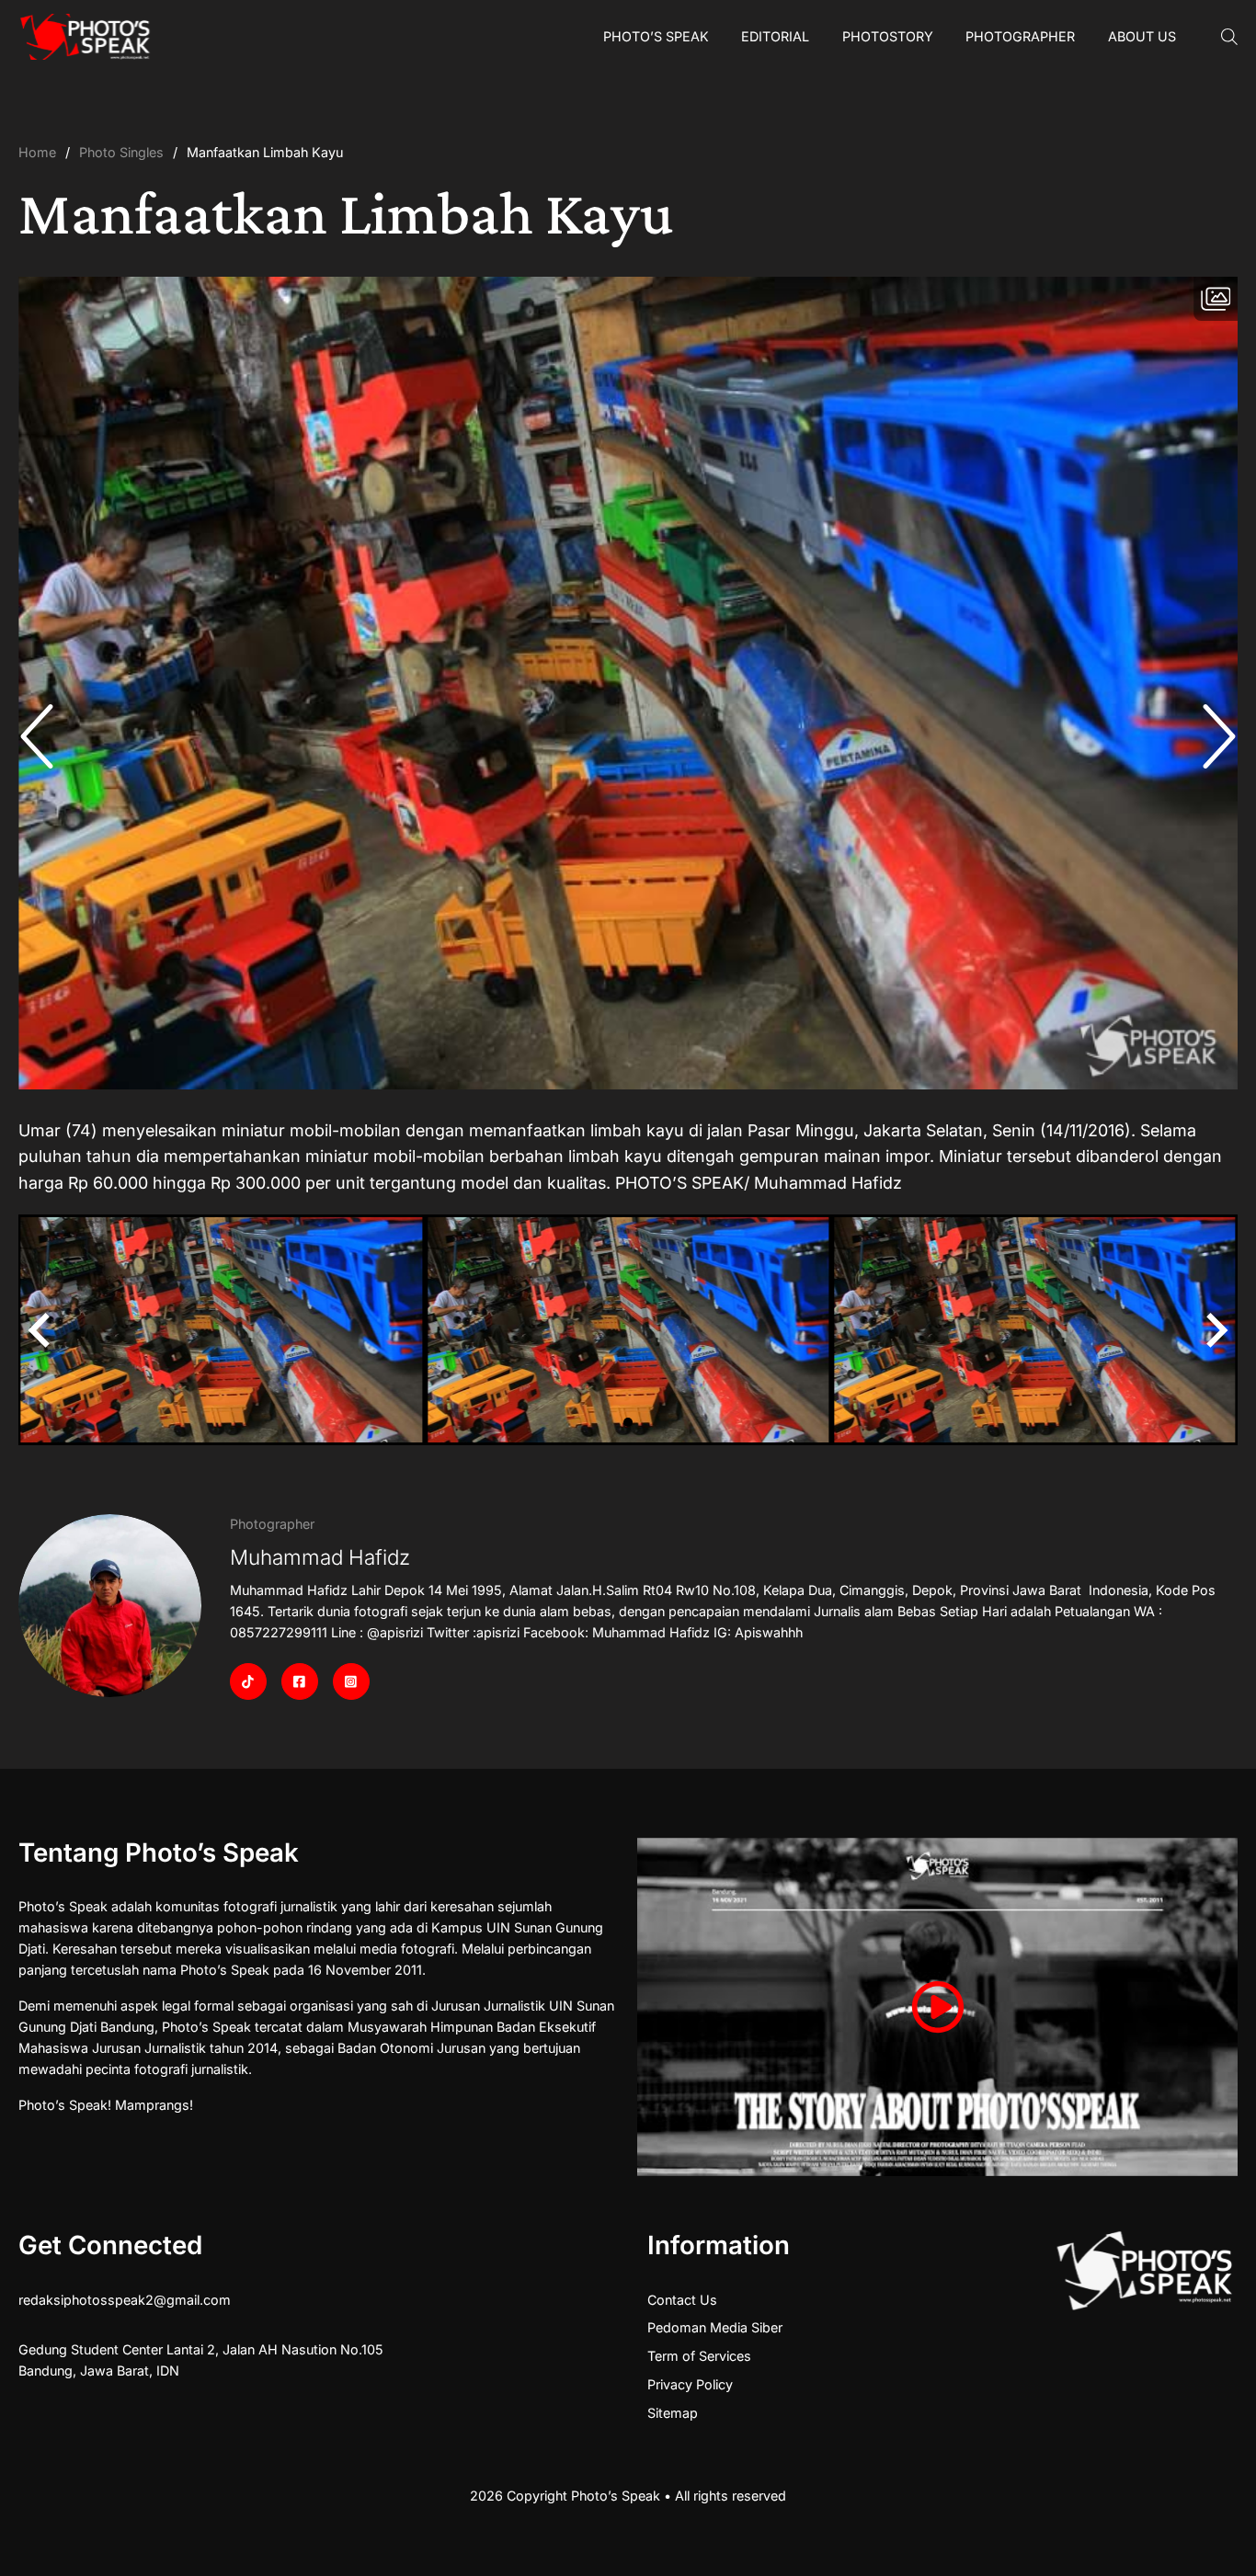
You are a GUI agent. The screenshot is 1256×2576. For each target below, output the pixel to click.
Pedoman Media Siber (715, 2327)
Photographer (1020, 36)
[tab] (628, 1422)
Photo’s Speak (656, 36)
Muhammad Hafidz (320, 1557)
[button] (222, 1330)
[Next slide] (1215, 736)
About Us (1142, 36)
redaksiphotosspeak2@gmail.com (125, 2300)
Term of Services (699, 2356)
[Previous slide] (41, 736)
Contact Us (682, 2300)
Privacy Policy (690, 2384)
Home (37, 152)
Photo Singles (121, 152)
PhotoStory (888, 36)
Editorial (775, 36)
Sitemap (673, 2413)
